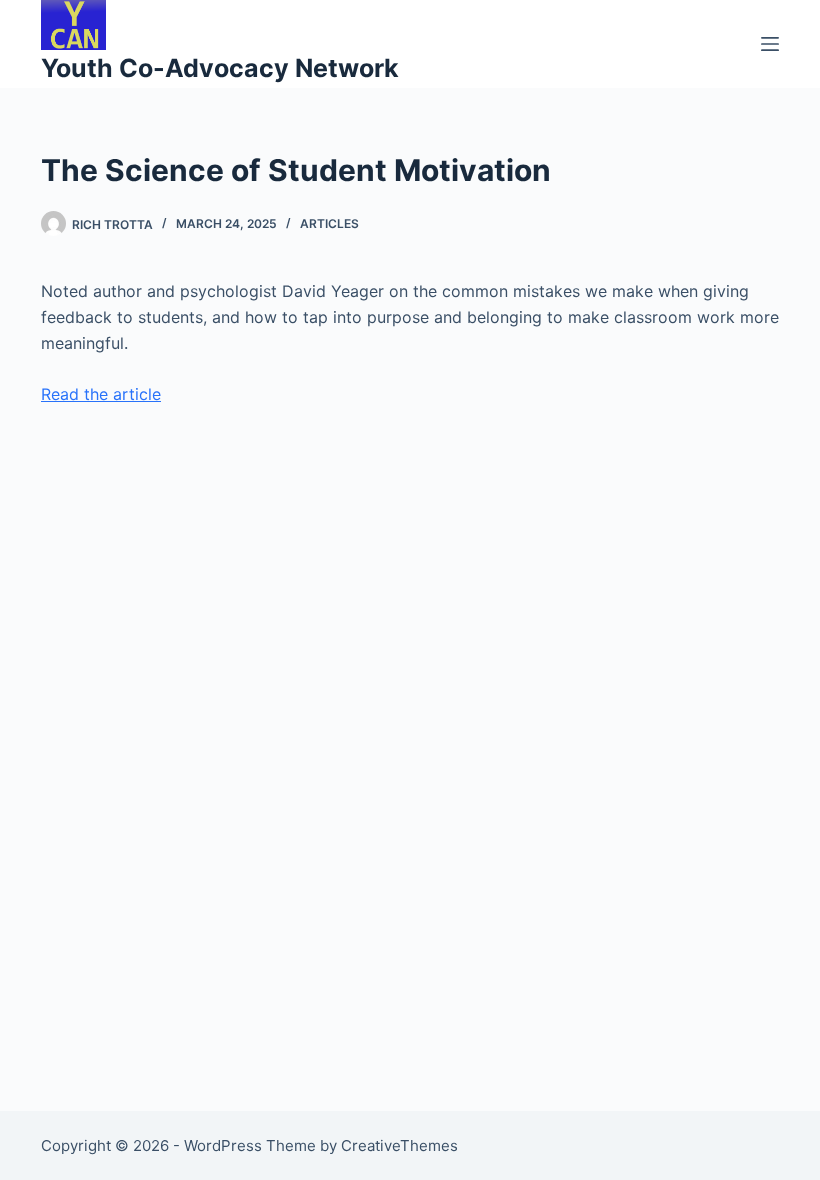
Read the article (101, 394)
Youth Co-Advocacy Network (220, 68)
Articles (329, 223)
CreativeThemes (399, 1145)
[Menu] (770, 44)
